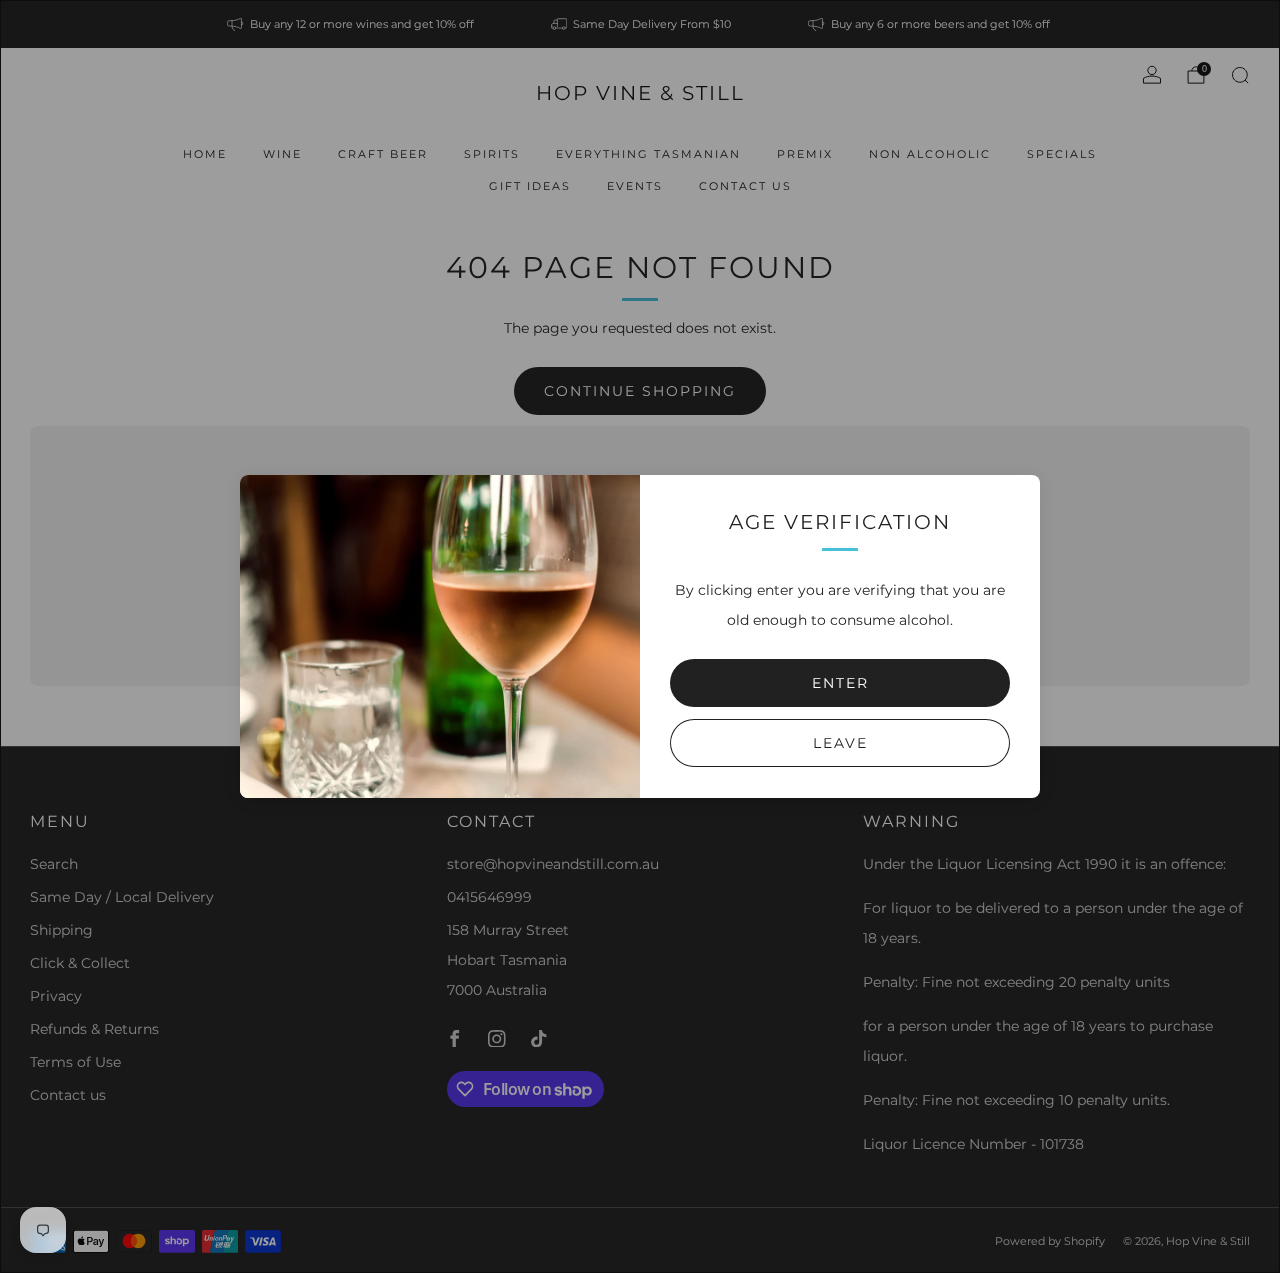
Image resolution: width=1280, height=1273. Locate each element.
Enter (840, 683)
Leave (840, 743)
